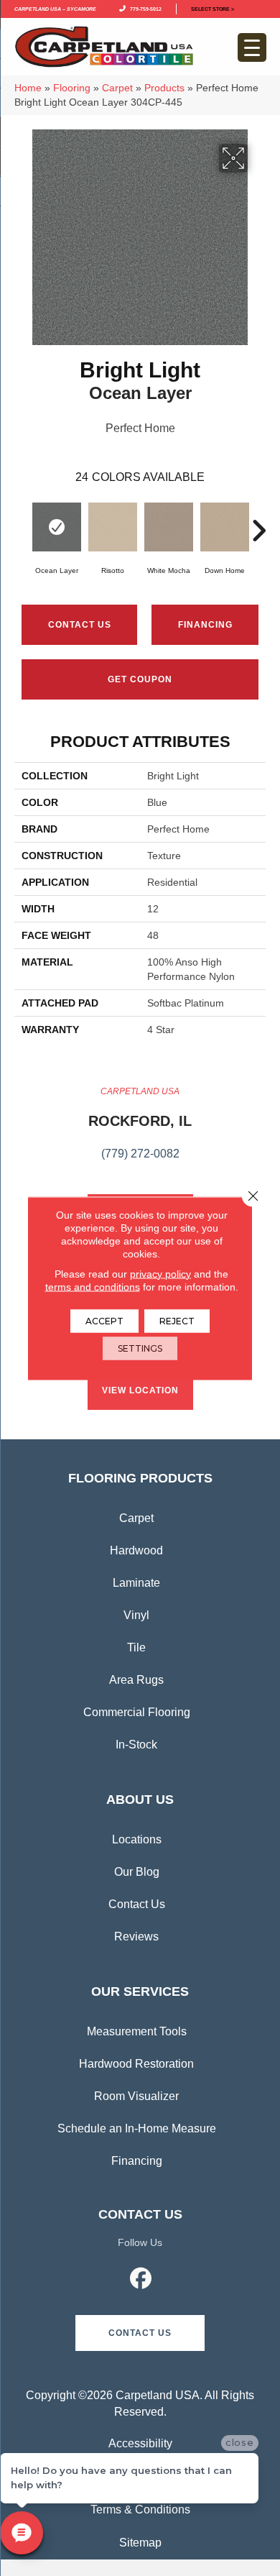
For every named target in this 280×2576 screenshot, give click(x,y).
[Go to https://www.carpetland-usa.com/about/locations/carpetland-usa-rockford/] (140, 1131)
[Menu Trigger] (252, 47)
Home (28, 88)
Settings (140, 1348)
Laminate (136, 1583)
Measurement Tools (137, 2031)
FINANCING (205, 625)
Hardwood (136, 1550)
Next (258, 523)
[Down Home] (225, 527)
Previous (22, 523)
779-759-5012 (144, 8)
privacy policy (160, 1273)
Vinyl (136, 1615)
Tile (136, 1647)
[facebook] (141, 2281)
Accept (104, 1320)
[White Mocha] (169, 527)
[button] (140, 2333)
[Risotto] (113, 527)
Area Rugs (136, 1680)
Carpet (117, 88)
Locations (137, 1839)
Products (164, 88)
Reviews (136, 1936)
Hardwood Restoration (136, 2064)
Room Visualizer (136, 2096)
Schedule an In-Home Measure (137, 2128)
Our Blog (137, 1872)
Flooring (72, 88)
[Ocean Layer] (57, 527)
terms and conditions (93, 1286)
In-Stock (136, 1745)
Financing (137, 2161)
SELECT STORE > (213, 8)
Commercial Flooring (137, 1712)
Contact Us (80, 625)
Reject (177, 1320)
